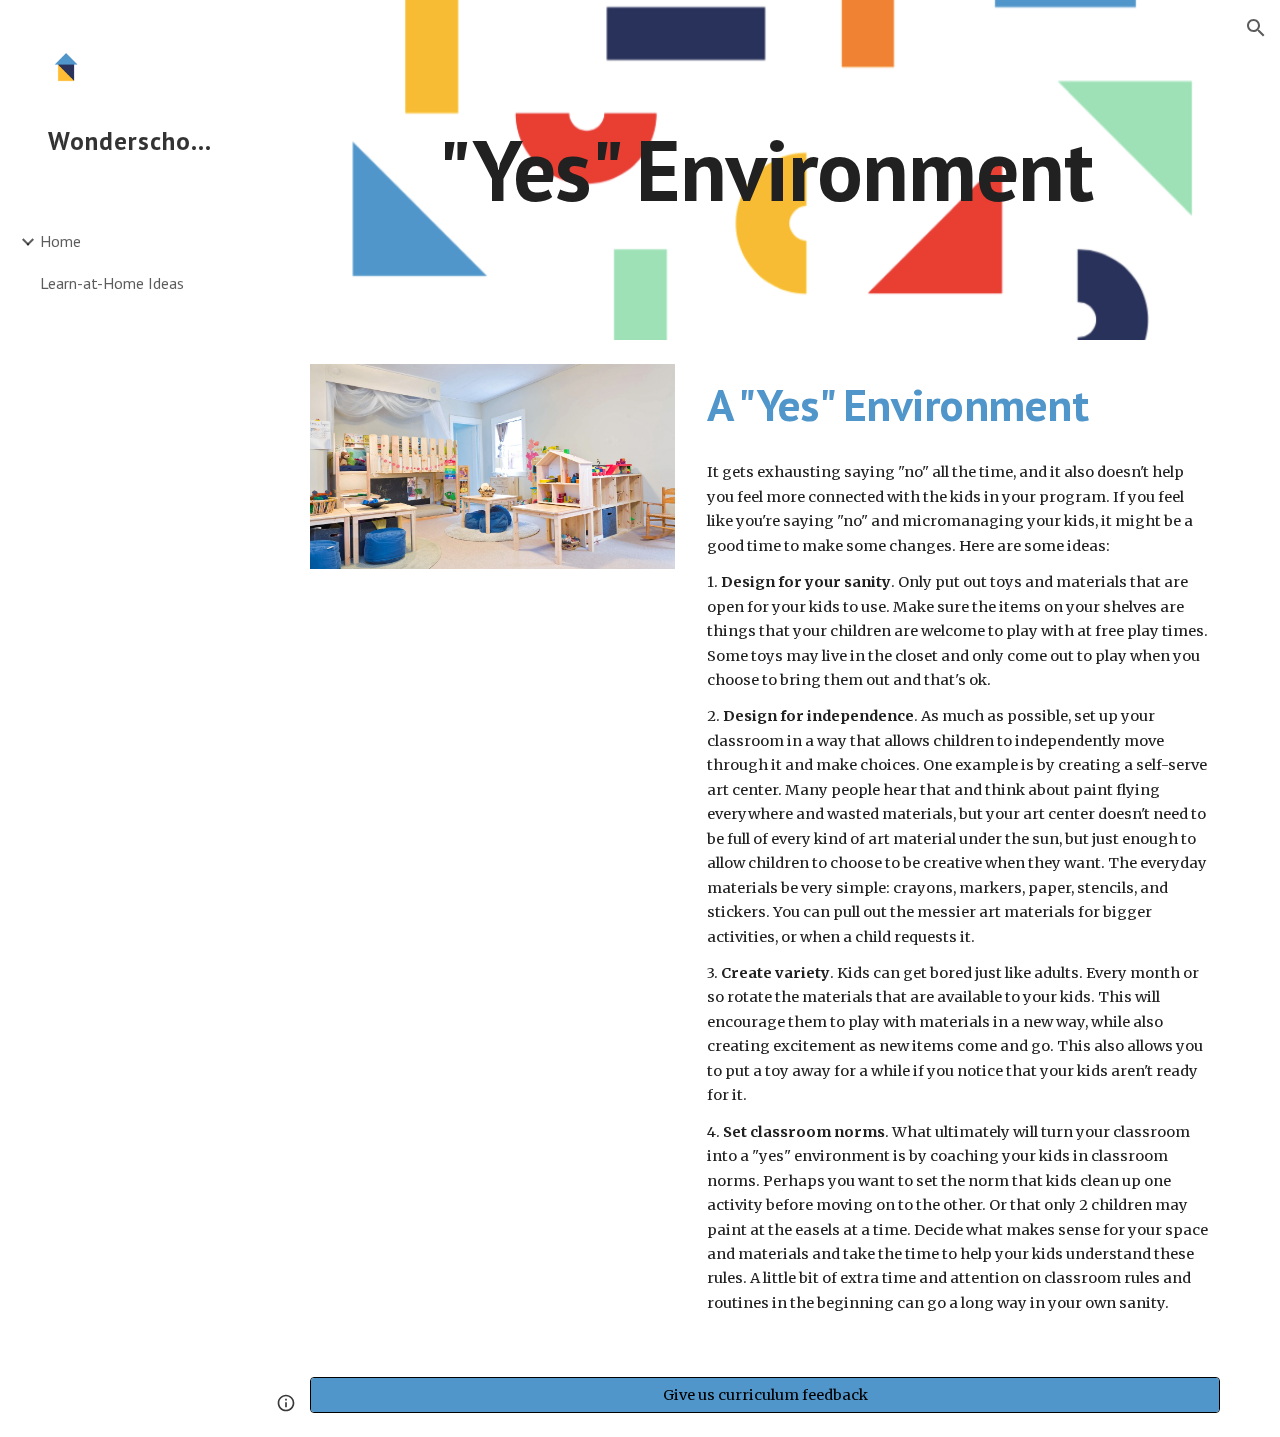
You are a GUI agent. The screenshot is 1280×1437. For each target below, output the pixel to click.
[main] (765, 169)
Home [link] (60, 241)
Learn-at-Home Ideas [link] (112, 283)
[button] (1256, 28)
